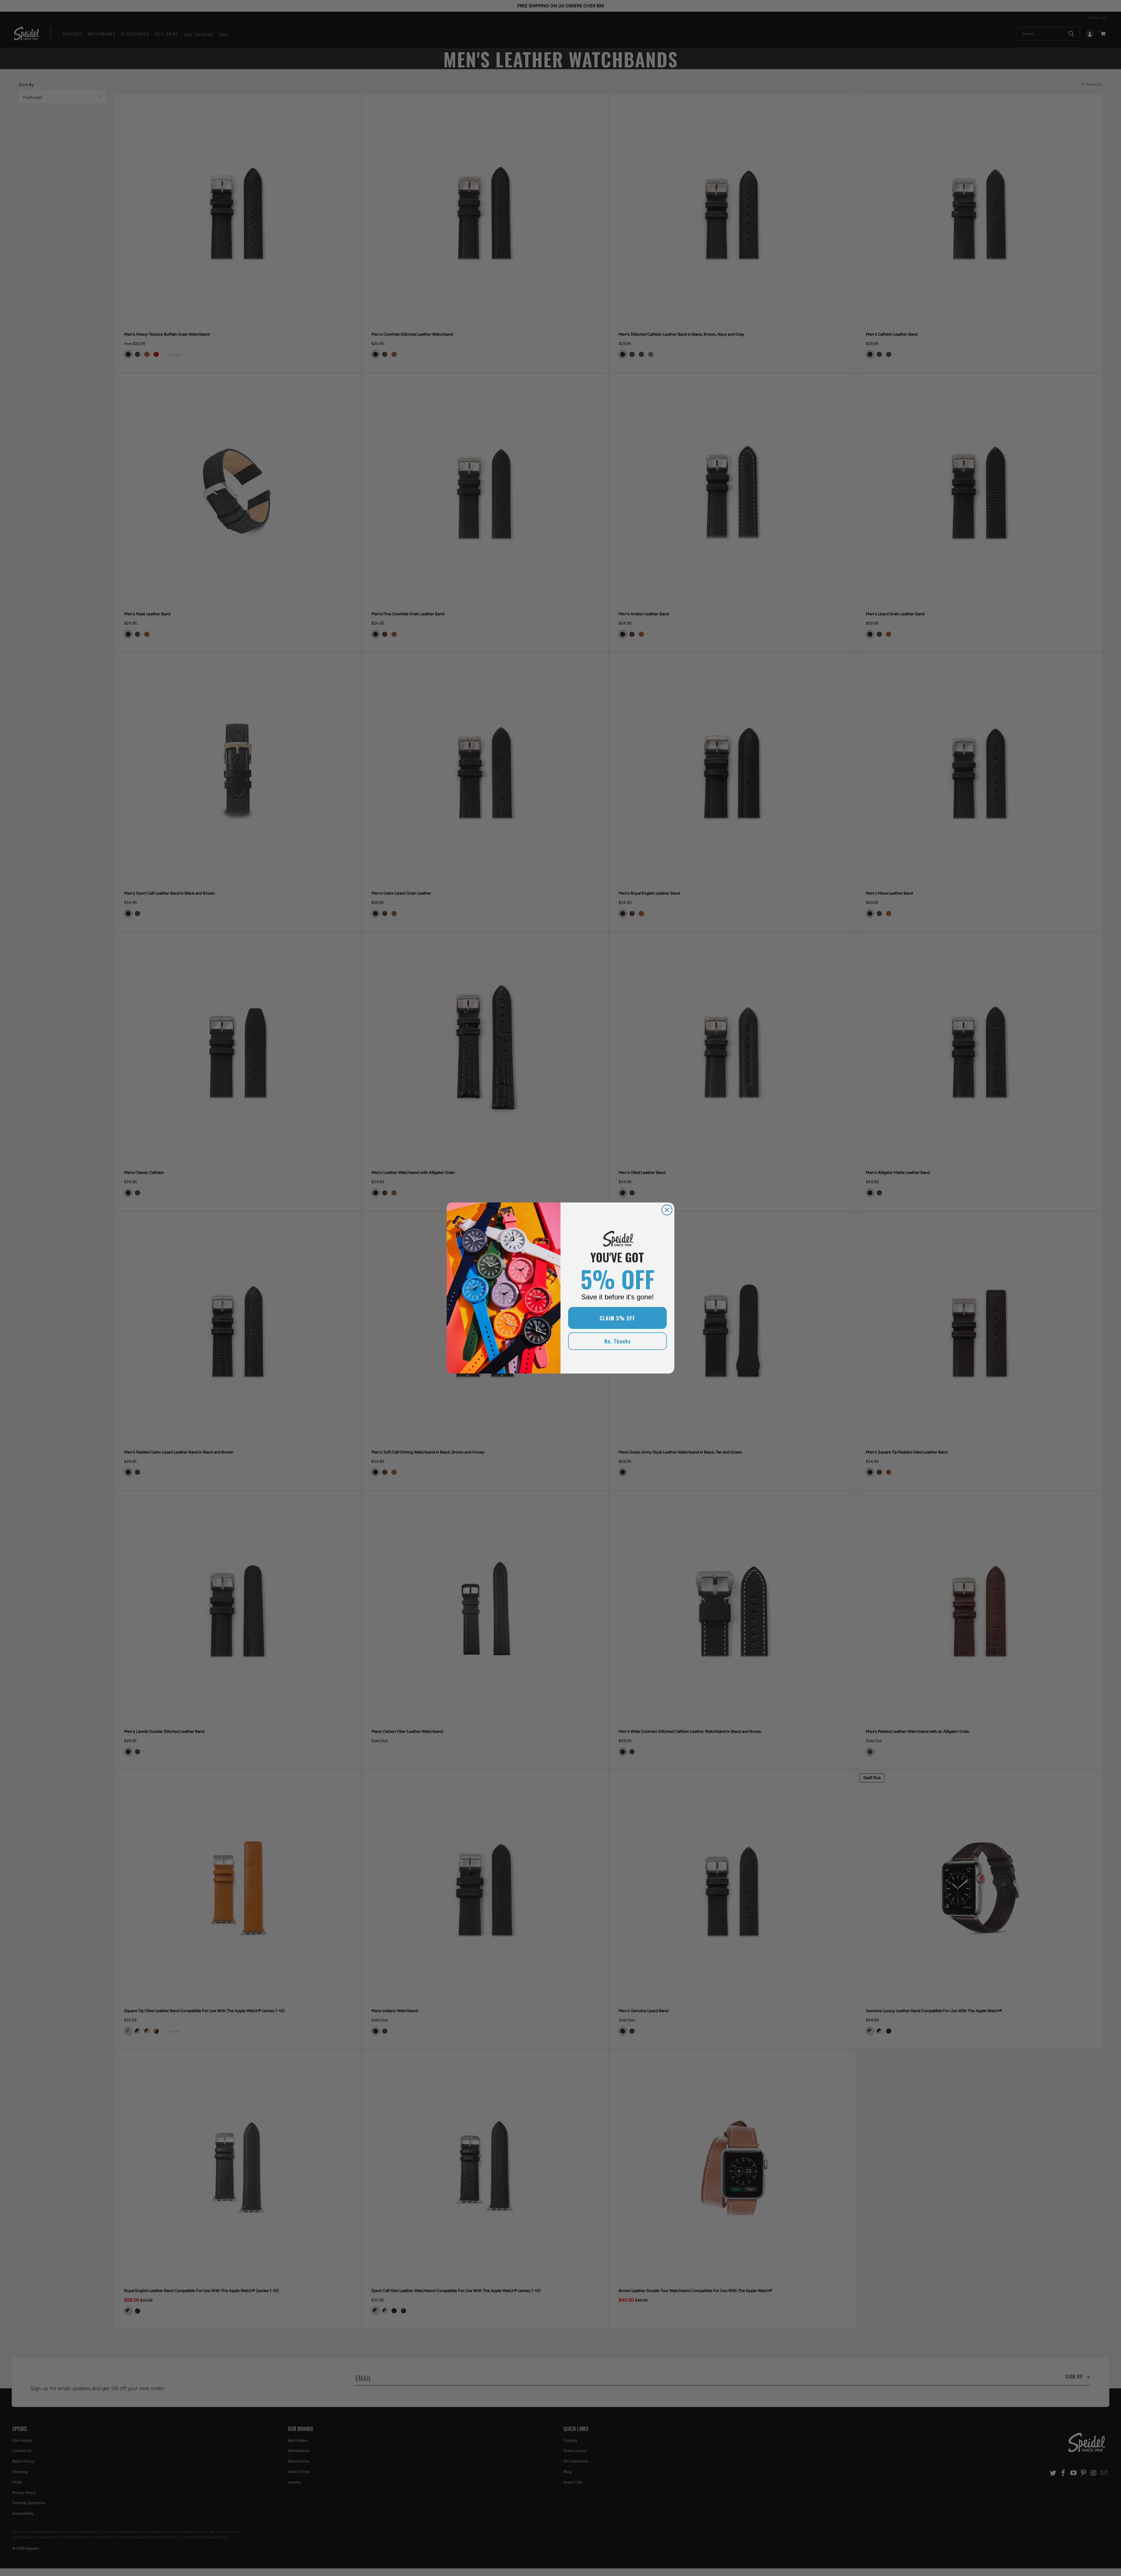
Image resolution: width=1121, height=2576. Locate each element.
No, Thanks (618, 1341)
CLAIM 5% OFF (617, 1318)
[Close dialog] (667, 1210)
